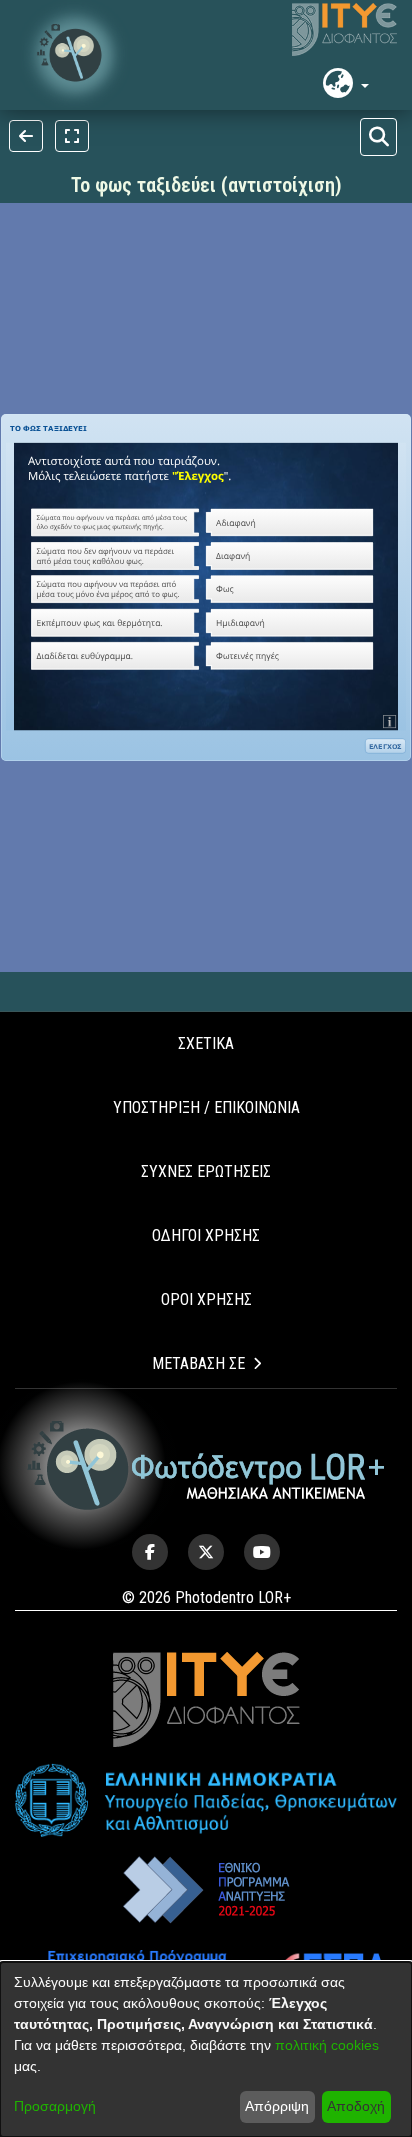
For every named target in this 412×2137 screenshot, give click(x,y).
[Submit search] (378, 137)
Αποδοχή (356, 2106)
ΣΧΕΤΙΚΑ (206, 1043)
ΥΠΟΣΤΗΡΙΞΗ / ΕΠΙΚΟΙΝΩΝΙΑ (206, 1107)
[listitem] (150, 1552)
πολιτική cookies (327, 2045)
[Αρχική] (206, 1465)
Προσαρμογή (55, 2106)
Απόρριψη (277, 2106)
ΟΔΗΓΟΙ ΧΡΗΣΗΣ (206, 1235)
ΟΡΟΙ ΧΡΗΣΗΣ (206, 1299)
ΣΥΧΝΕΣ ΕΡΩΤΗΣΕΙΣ (206, 1171)
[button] (75, 55)
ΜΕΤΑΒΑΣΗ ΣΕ (198, 1363)
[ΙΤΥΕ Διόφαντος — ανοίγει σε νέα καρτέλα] (344, 30)
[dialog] (206, 2049)
